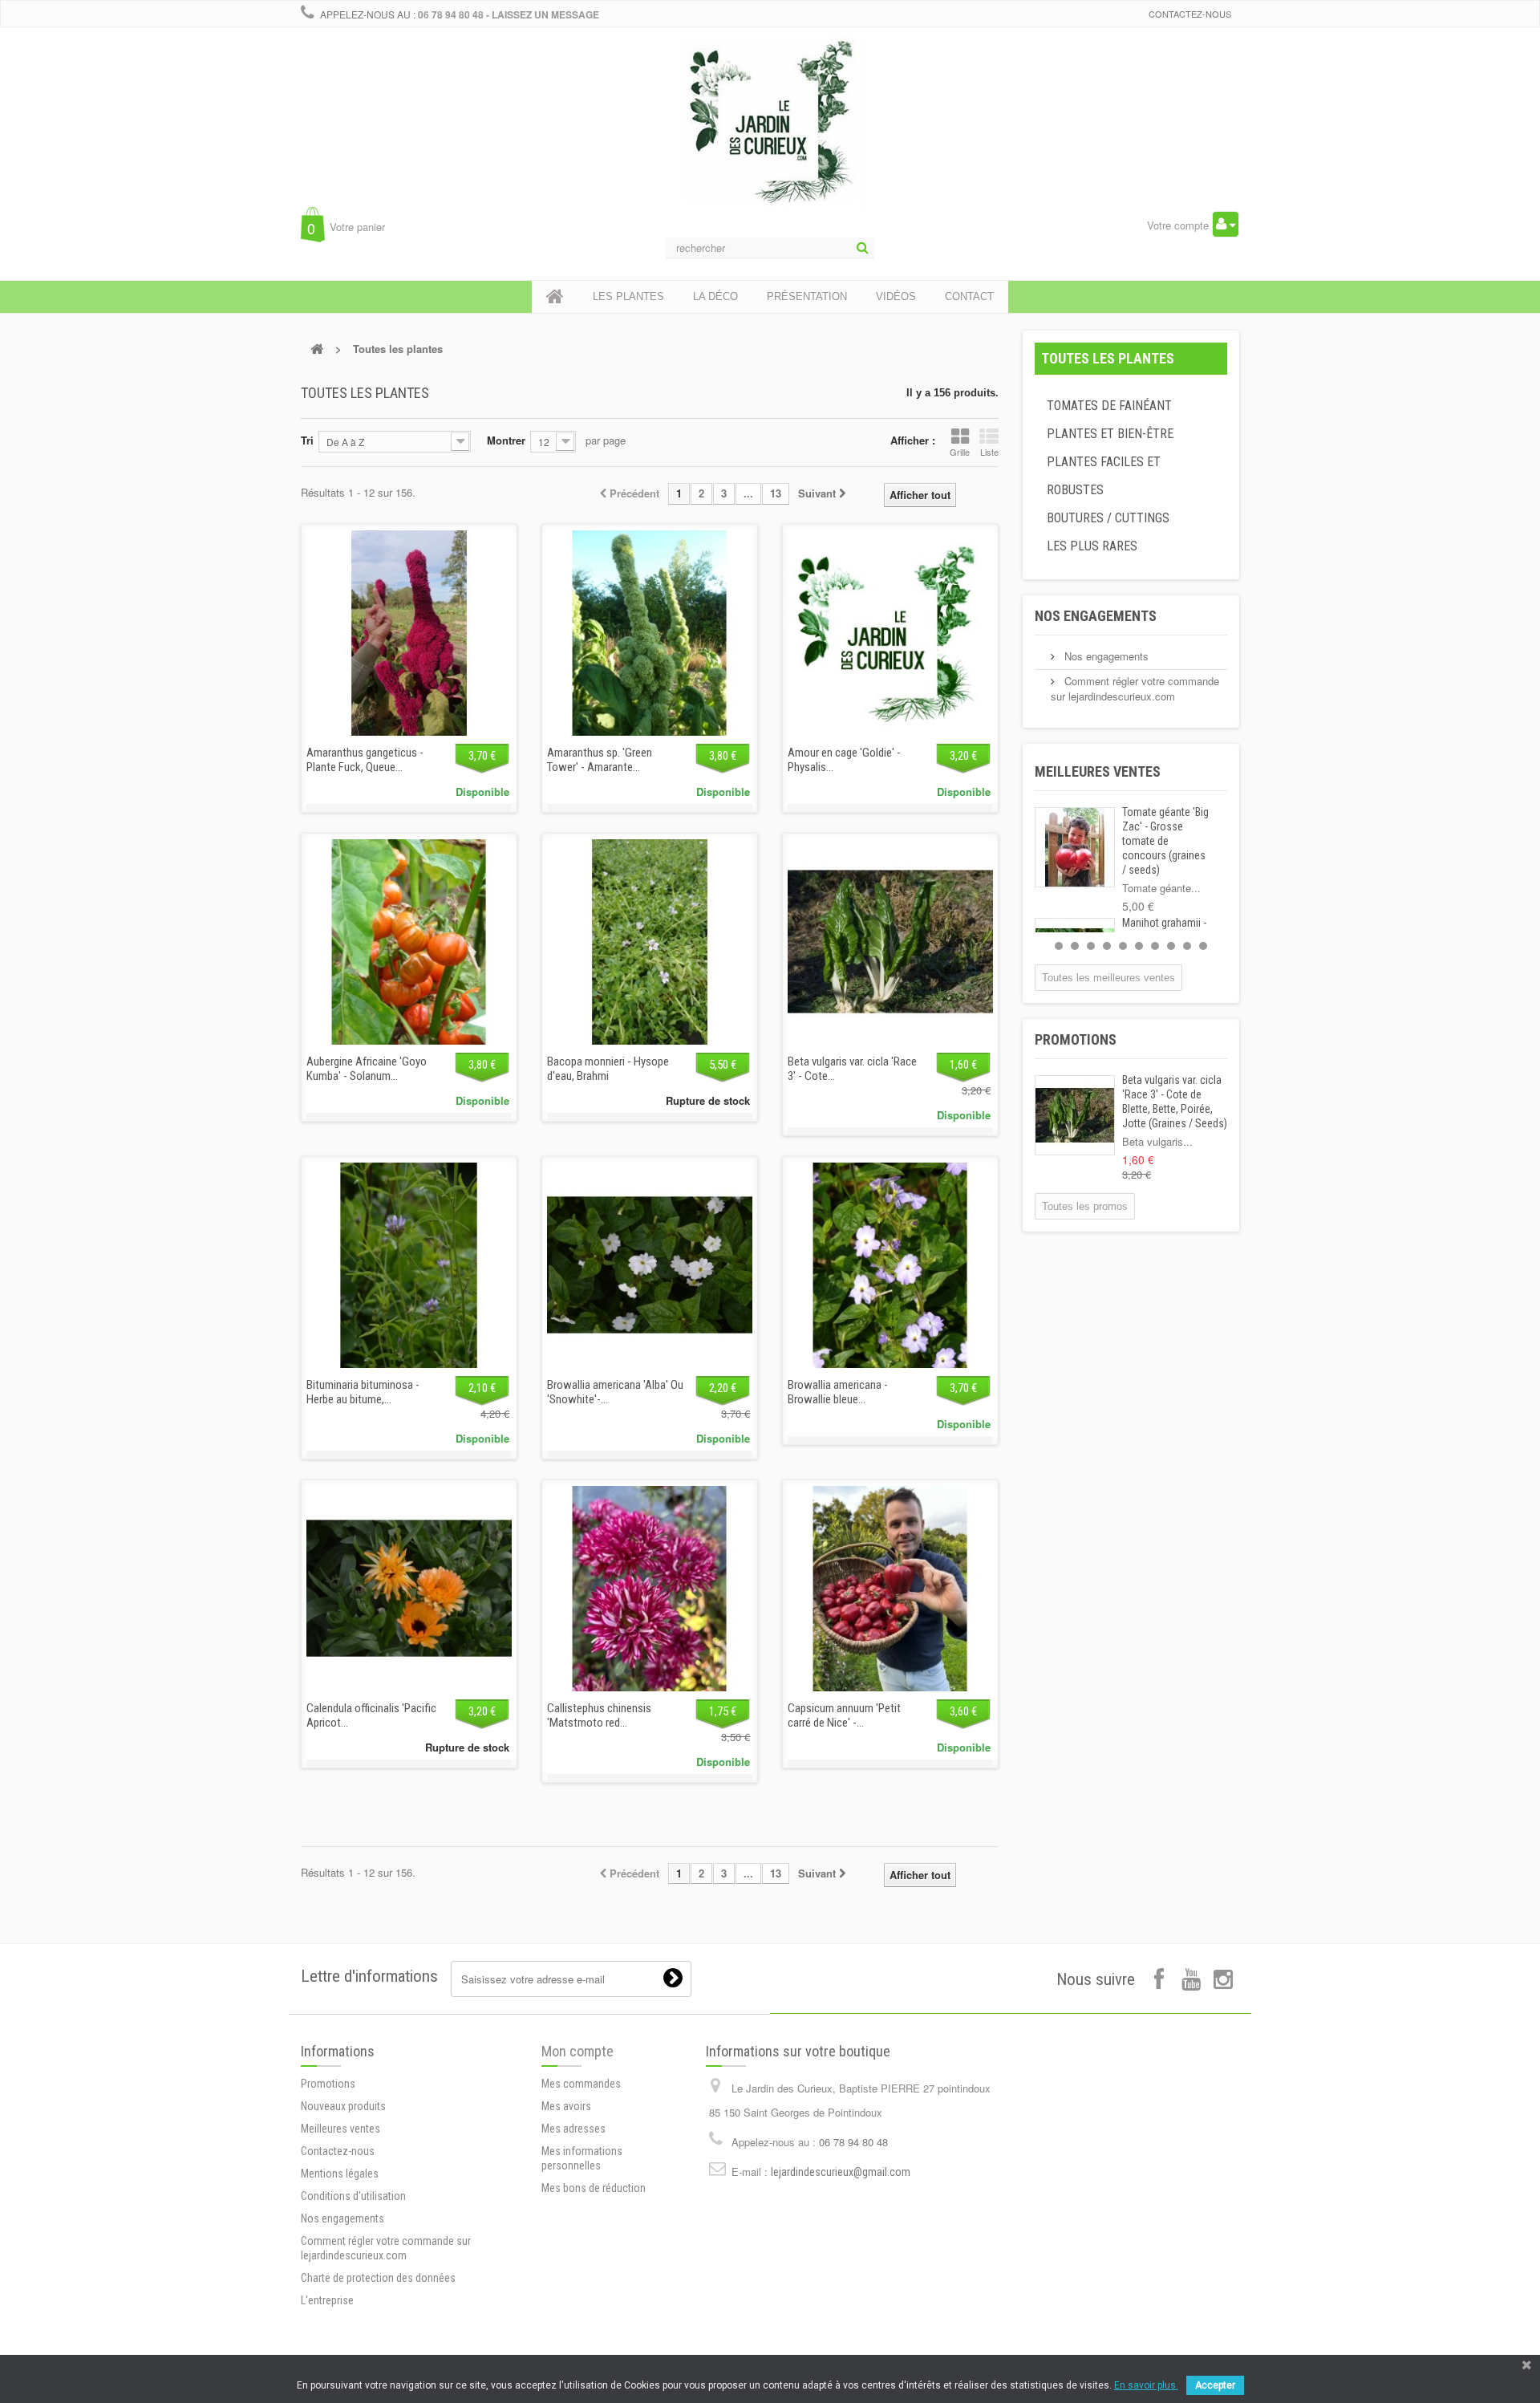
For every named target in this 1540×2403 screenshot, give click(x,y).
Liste (989, 452)
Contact (969, 296)
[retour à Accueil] (317, 349)
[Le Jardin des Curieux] (770, 140)
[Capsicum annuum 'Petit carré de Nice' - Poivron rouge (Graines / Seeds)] (890, 1589)
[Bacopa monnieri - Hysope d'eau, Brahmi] (650, 942)
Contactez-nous (1190, 14)
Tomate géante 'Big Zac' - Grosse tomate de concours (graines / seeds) (1165, 841)
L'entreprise (327, 2300)
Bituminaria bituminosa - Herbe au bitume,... (363, 1392)
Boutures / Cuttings (1108, 518)
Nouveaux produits (343, 2106)
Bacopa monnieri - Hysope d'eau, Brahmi (608, 1069)
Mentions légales (340, 2174)
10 (1203, 946)
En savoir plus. (1146, 2385)
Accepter (1215, 2385)
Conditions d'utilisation (353, 2196)
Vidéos (896, 296)
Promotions (1076, 1039)
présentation (807, 296)
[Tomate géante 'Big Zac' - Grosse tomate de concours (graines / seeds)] (1075, 847)
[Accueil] (555, 297)
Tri (307, 440)
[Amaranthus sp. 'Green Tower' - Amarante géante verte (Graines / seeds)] (650, 633)
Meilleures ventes (1098, 771)
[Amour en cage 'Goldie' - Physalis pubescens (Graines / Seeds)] (890, 633)
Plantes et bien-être (1110, 434)
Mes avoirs (566, 2106)
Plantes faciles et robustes (1104, 476)
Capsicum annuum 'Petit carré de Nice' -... (844, 1715)
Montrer (506, 440)
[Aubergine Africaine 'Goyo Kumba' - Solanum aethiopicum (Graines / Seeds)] (409, 942)
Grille (960, 452)
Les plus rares (1092, 546)
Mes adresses (573, 2129)
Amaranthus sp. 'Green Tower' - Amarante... (600, 760)
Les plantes (628, 296)
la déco (715, 296)
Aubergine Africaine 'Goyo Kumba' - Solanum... (367, 1069)
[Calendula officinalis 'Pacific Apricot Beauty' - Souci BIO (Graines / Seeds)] (409, 1589)
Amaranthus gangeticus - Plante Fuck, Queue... (365, 760)
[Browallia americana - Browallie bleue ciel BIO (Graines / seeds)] (890, 1265)
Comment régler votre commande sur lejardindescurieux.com (1135, 688)
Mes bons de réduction (594, 2188)
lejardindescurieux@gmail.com (841, 2172)
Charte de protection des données (378, 2278)
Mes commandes (581, 2084)
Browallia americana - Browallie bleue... (838, 1392)
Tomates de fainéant (1109, 406)
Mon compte (577, 2051)
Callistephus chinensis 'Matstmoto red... (599, 1715)
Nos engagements (1096, 616)
